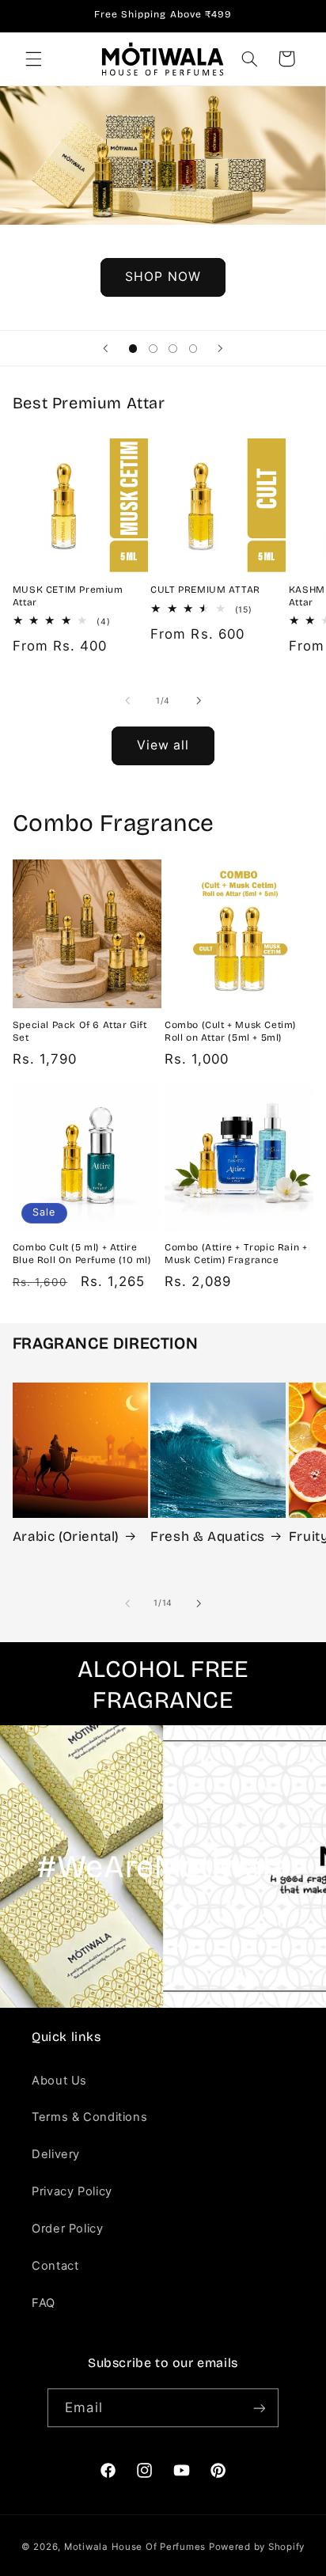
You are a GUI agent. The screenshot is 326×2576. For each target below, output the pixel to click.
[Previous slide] (106, 348)
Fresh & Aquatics (208, 1536)
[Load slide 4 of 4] (193, 349)
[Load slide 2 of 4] (153, 349)
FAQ (44, 2303)
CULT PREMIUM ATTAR (205, 590)
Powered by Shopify (257, 2547)
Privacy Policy (72, 2191)
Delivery (56, 2154)
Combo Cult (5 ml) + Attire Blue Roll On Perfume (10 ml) (82, 1254)
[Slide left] (127, 700)
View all (163, 745)
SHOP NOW (163, 277)
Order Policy (68, 2229)
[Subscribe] (259, 2408)
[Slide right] (199, 700)
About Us (59, 2081)
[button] (33, 59)
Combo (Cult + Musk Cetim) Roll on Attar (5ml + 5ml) (230, 1031)
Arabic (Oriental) (66, 1536)
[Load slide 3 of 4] (173, 349)
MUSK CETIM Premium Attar (68, 596)
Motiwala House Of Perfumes (135, 2547)
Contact (55, 2266)
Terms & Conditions (89, 2117)
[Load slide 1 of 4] (133, 349)
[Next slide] (220, 348)
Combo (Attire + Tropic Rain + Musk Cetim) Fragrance (236, 1254)
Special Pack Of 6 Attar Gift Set (80, 1031)
